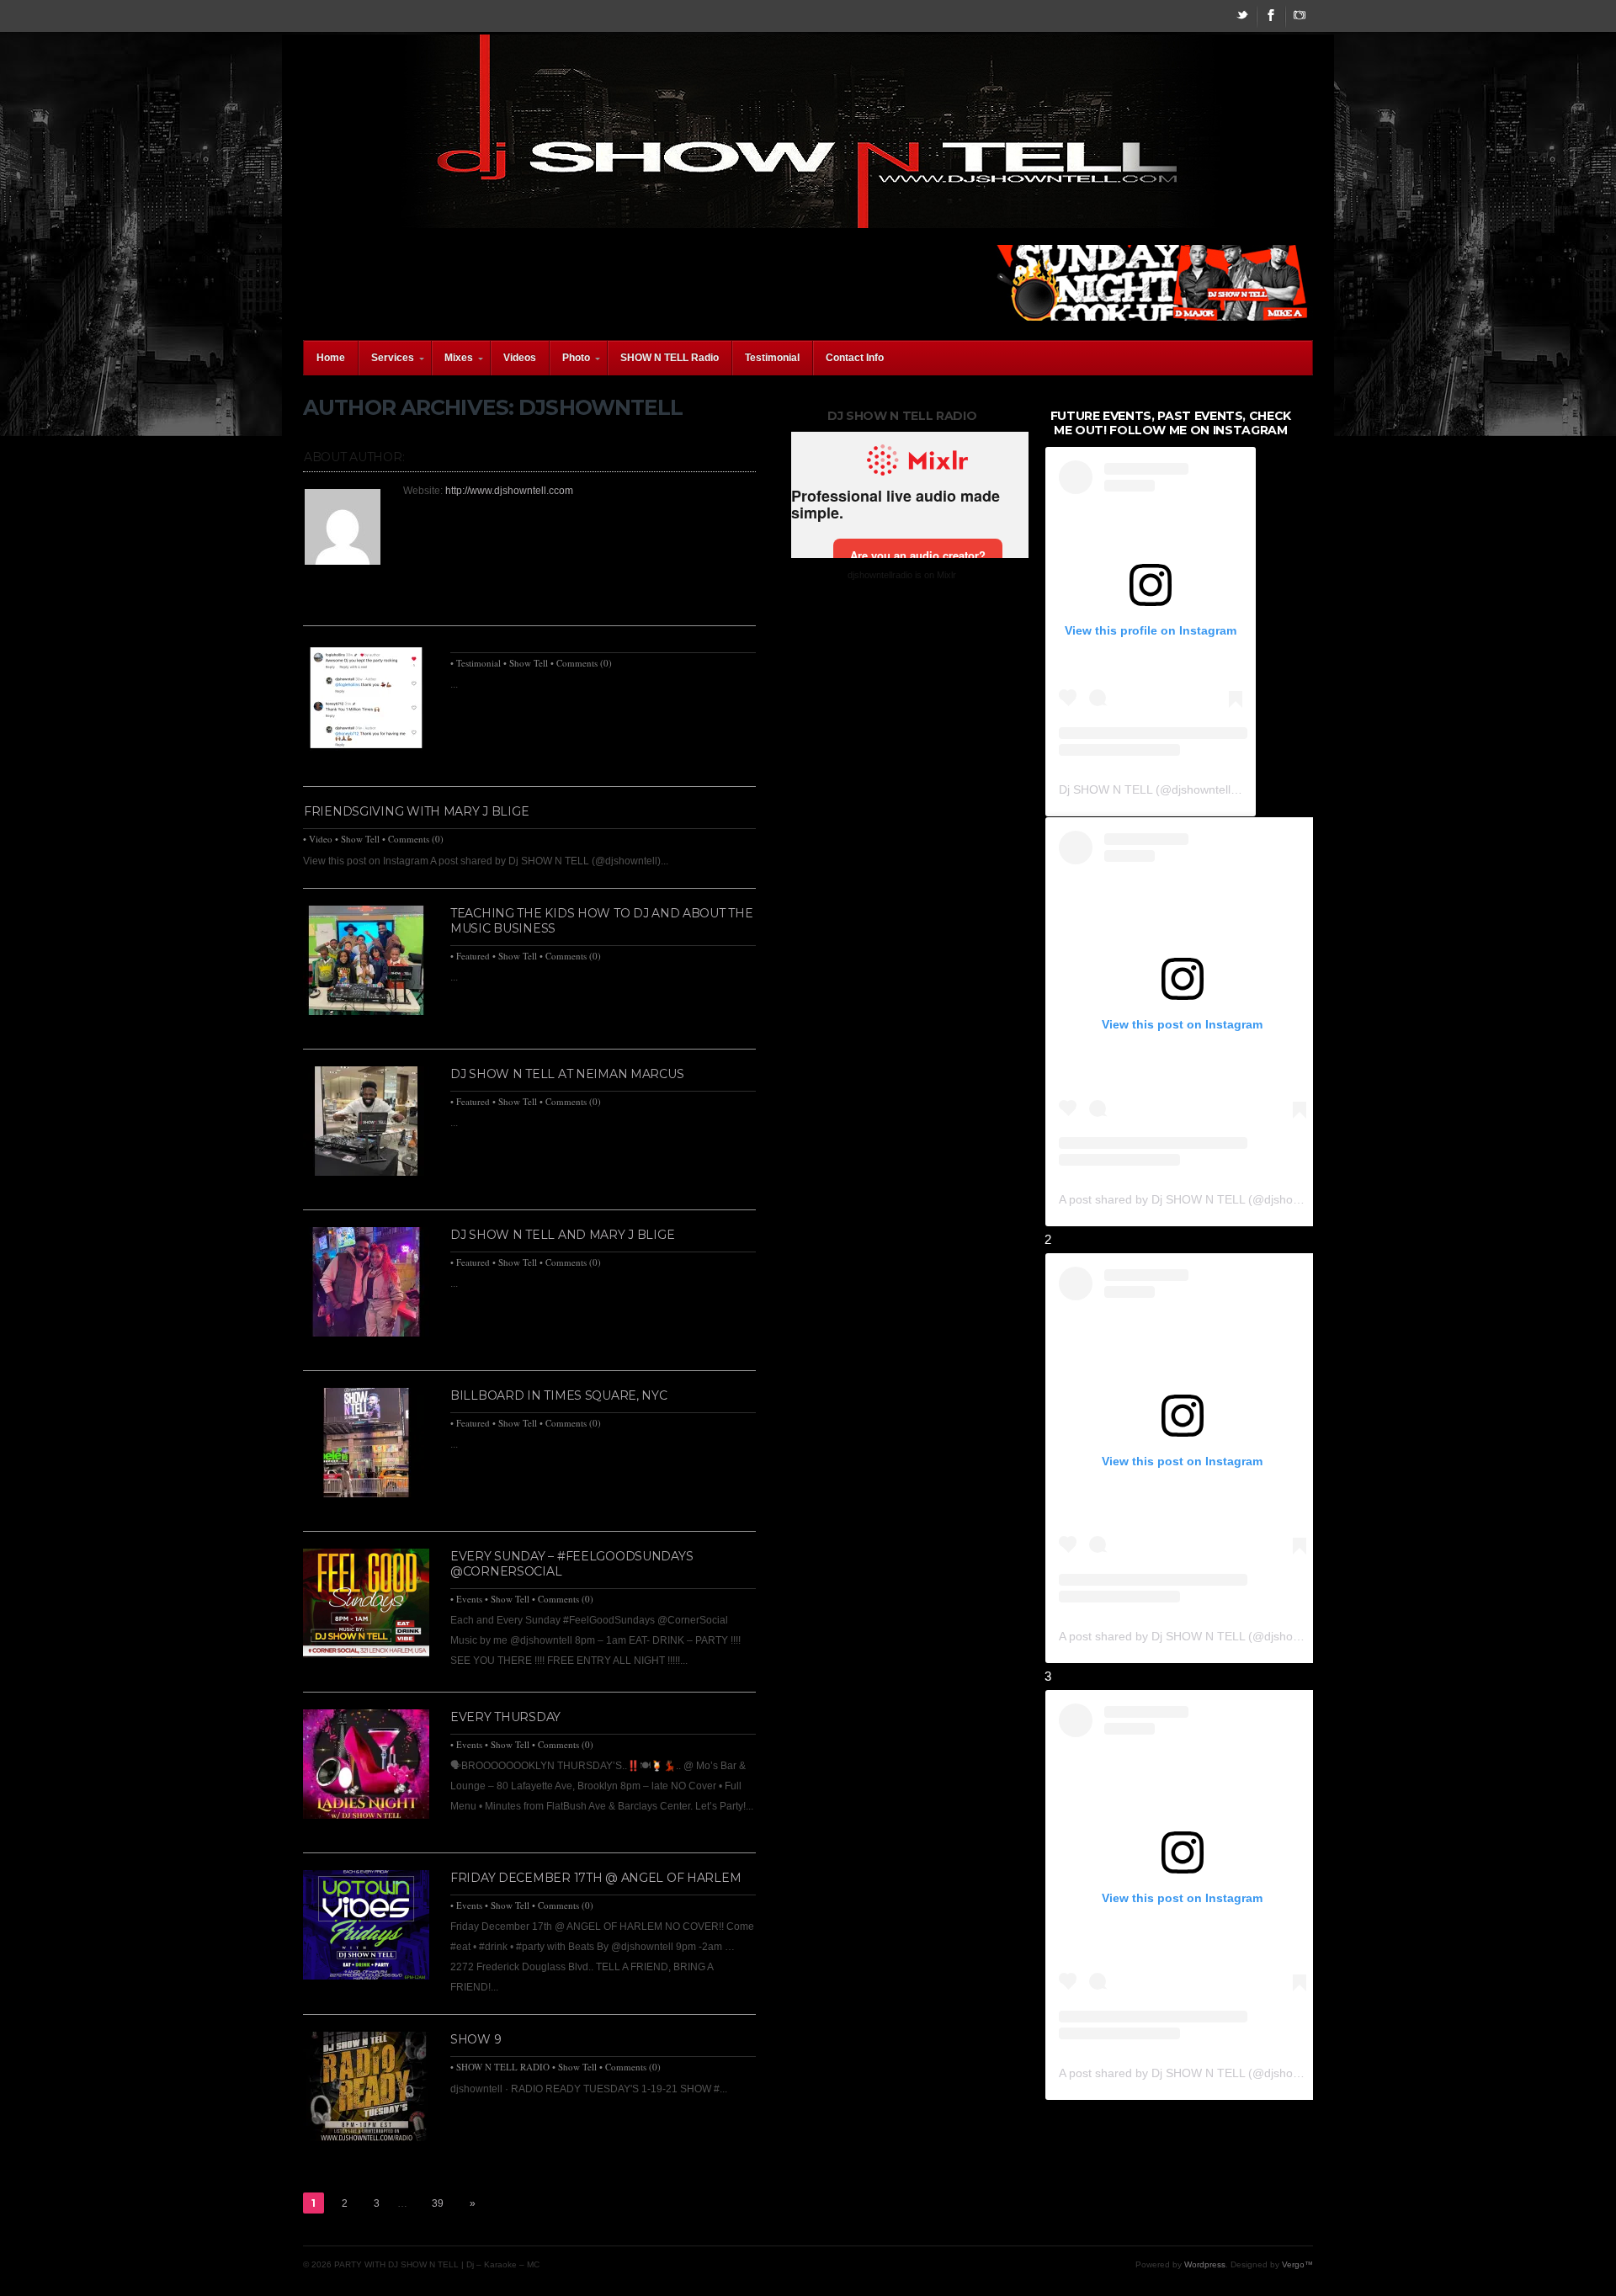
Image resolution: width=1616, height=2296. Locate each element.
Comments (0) (584, 663)
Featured (473, 956)
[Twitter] (1242, 16)
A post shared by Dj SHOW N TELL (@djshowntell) (1193, 1199)
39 (438, 2203)
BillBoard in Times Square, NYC (559, 1395)
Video (321, 839)
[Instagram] (1300, 16)
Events (469, 1599)
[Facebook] (1271, 16)
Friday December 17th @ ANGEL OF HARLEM (595, 1878)
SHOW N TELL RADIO (503, 2067)
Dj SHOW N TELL (1106, 789)
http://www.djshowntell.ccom (509, 491)
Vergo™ (1297, 2264)
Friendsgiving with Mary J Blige (416, 811)
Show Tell (529, 663)
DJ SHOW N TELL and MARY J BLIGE (562, 1235)
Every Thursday (505, 1717)
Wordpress (1205, 2264)
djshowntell (1201, 789)
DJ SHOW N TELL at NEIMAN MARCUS (567, 1074)
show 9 (476, 2039)
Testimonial (478, 663)
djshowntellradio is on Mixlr (902, 575)
